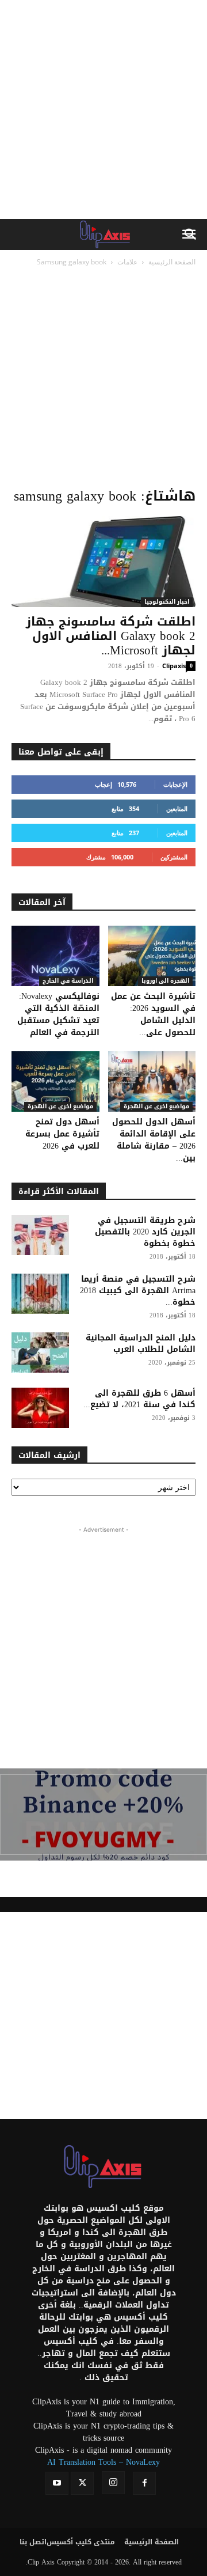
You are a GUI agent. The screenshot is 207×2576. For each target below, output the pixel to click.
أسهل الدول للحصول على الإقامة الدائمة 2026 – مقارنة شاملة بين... (154, 1140)
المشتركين (174, 857)
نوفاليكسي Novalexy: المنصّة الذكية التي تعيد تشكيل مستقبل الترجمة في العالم (58, 1014)
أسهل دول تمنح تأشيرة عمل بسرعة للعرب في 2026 (62, 1134)
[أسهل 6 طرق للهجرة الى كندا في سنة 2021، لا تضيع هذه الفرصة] (40, 1408)
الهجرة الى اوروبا (165, 981)
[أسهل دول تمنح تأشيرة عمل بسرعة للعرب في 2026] (55, 1081)
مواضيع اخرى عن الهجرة (60, 1107)
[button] (191, 234)
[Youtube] (57, 2483)
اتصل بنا (33, 2542)
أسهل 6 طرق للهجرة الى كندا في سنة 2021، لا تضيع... (139, 1399)
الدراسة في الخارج (68, 981)
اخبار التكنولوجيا (167, 602)
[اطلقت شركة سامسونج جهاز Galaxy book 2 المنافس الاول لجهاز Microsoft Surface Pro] (103, 562)
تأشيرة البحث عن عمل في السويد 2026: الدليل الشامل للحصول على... (153, 1014)
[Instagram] (113, 2483)
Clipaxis (174, 666)
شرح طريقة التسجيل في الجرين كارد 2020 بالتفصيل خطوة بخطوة (145, 1232)
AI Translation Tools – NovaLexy (103, 2462)
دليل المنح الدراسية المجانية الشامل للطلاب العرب (141, 1344)
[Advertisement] (103, 109)
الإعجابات (175, 784)
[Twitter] (82, 2483)
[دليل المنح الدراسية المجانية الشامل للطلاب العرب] (40, 1353)
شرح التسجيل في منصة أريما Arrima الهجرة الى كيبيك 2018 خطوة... (138, 1291)
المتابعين (177, 808)
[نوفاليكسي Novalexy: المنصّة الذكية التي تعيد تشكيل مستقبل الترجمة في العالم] (55, 956)
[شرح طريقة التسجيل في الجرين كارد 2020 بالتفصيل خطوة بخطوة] (40, 1235)
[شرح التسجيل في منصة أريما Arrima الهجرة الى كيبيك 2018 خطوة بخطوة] (40, 1294)
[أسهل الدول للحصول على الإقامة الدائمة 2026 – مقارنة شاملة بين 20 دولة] (152, 1081)
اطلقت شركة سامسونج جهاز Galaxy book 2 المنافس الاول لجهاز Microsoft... (111, 636)
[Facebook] (144, 2483)
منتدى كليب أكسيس (81, 2542)
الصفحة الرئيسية (172, 262)
